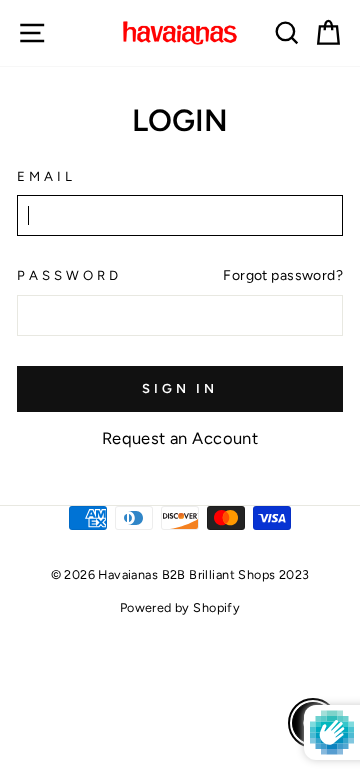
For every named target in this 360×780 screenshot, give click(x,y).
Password (69, 275)
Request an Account (180, 438)
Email (46, 176)
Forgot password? (283, 275)
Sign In (180, 388)
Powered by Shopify (180, 607)
